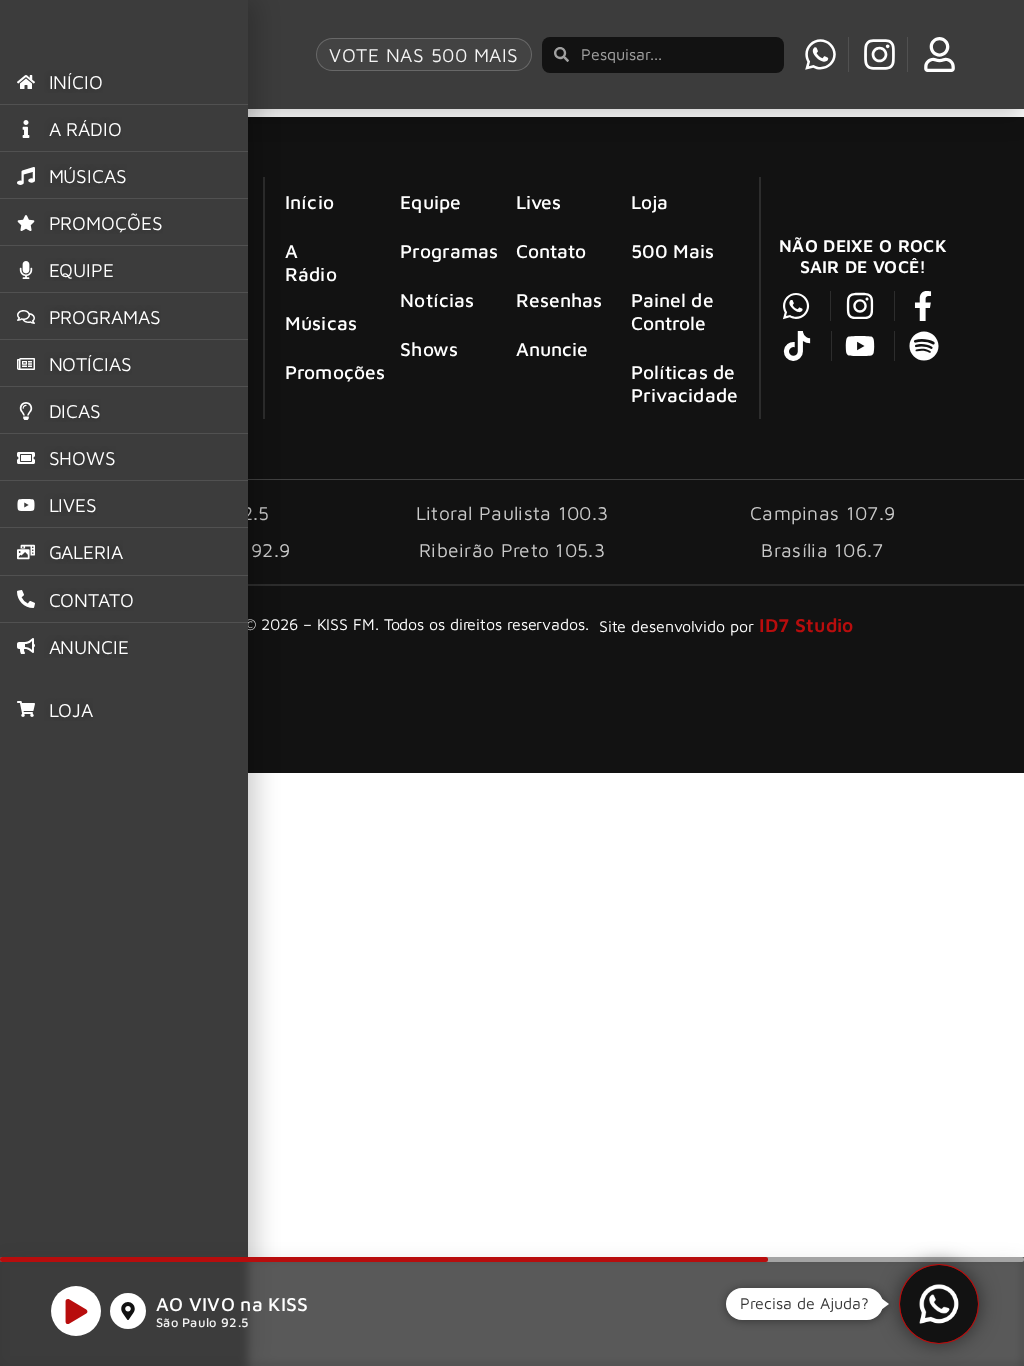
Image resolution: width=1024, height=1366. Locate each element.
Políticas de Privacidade (684, 383)
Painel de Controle (672, 311)
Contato (551, 250)
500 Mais (673, 250)
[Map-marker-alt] (128, 1311)
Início (309, 201)
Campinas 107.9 (822, 512)
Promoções (324, 371)
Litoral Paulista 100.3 (512, 512)
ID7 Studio (806, 624)
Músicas (321, 322)
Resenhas (555, 299)
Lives (539, 201)
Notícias (437, 299)
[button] (939, 1304)
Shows (429, 348)
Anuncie (552, 348)
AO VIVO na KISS (232, 1303)
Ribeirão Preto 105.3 (512, 549)
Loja (649, 201)
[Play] (76, 1311)
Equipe (430, 201)
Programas (439, 250)
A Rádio (311, 262)
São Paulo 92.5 (202, 1322)
